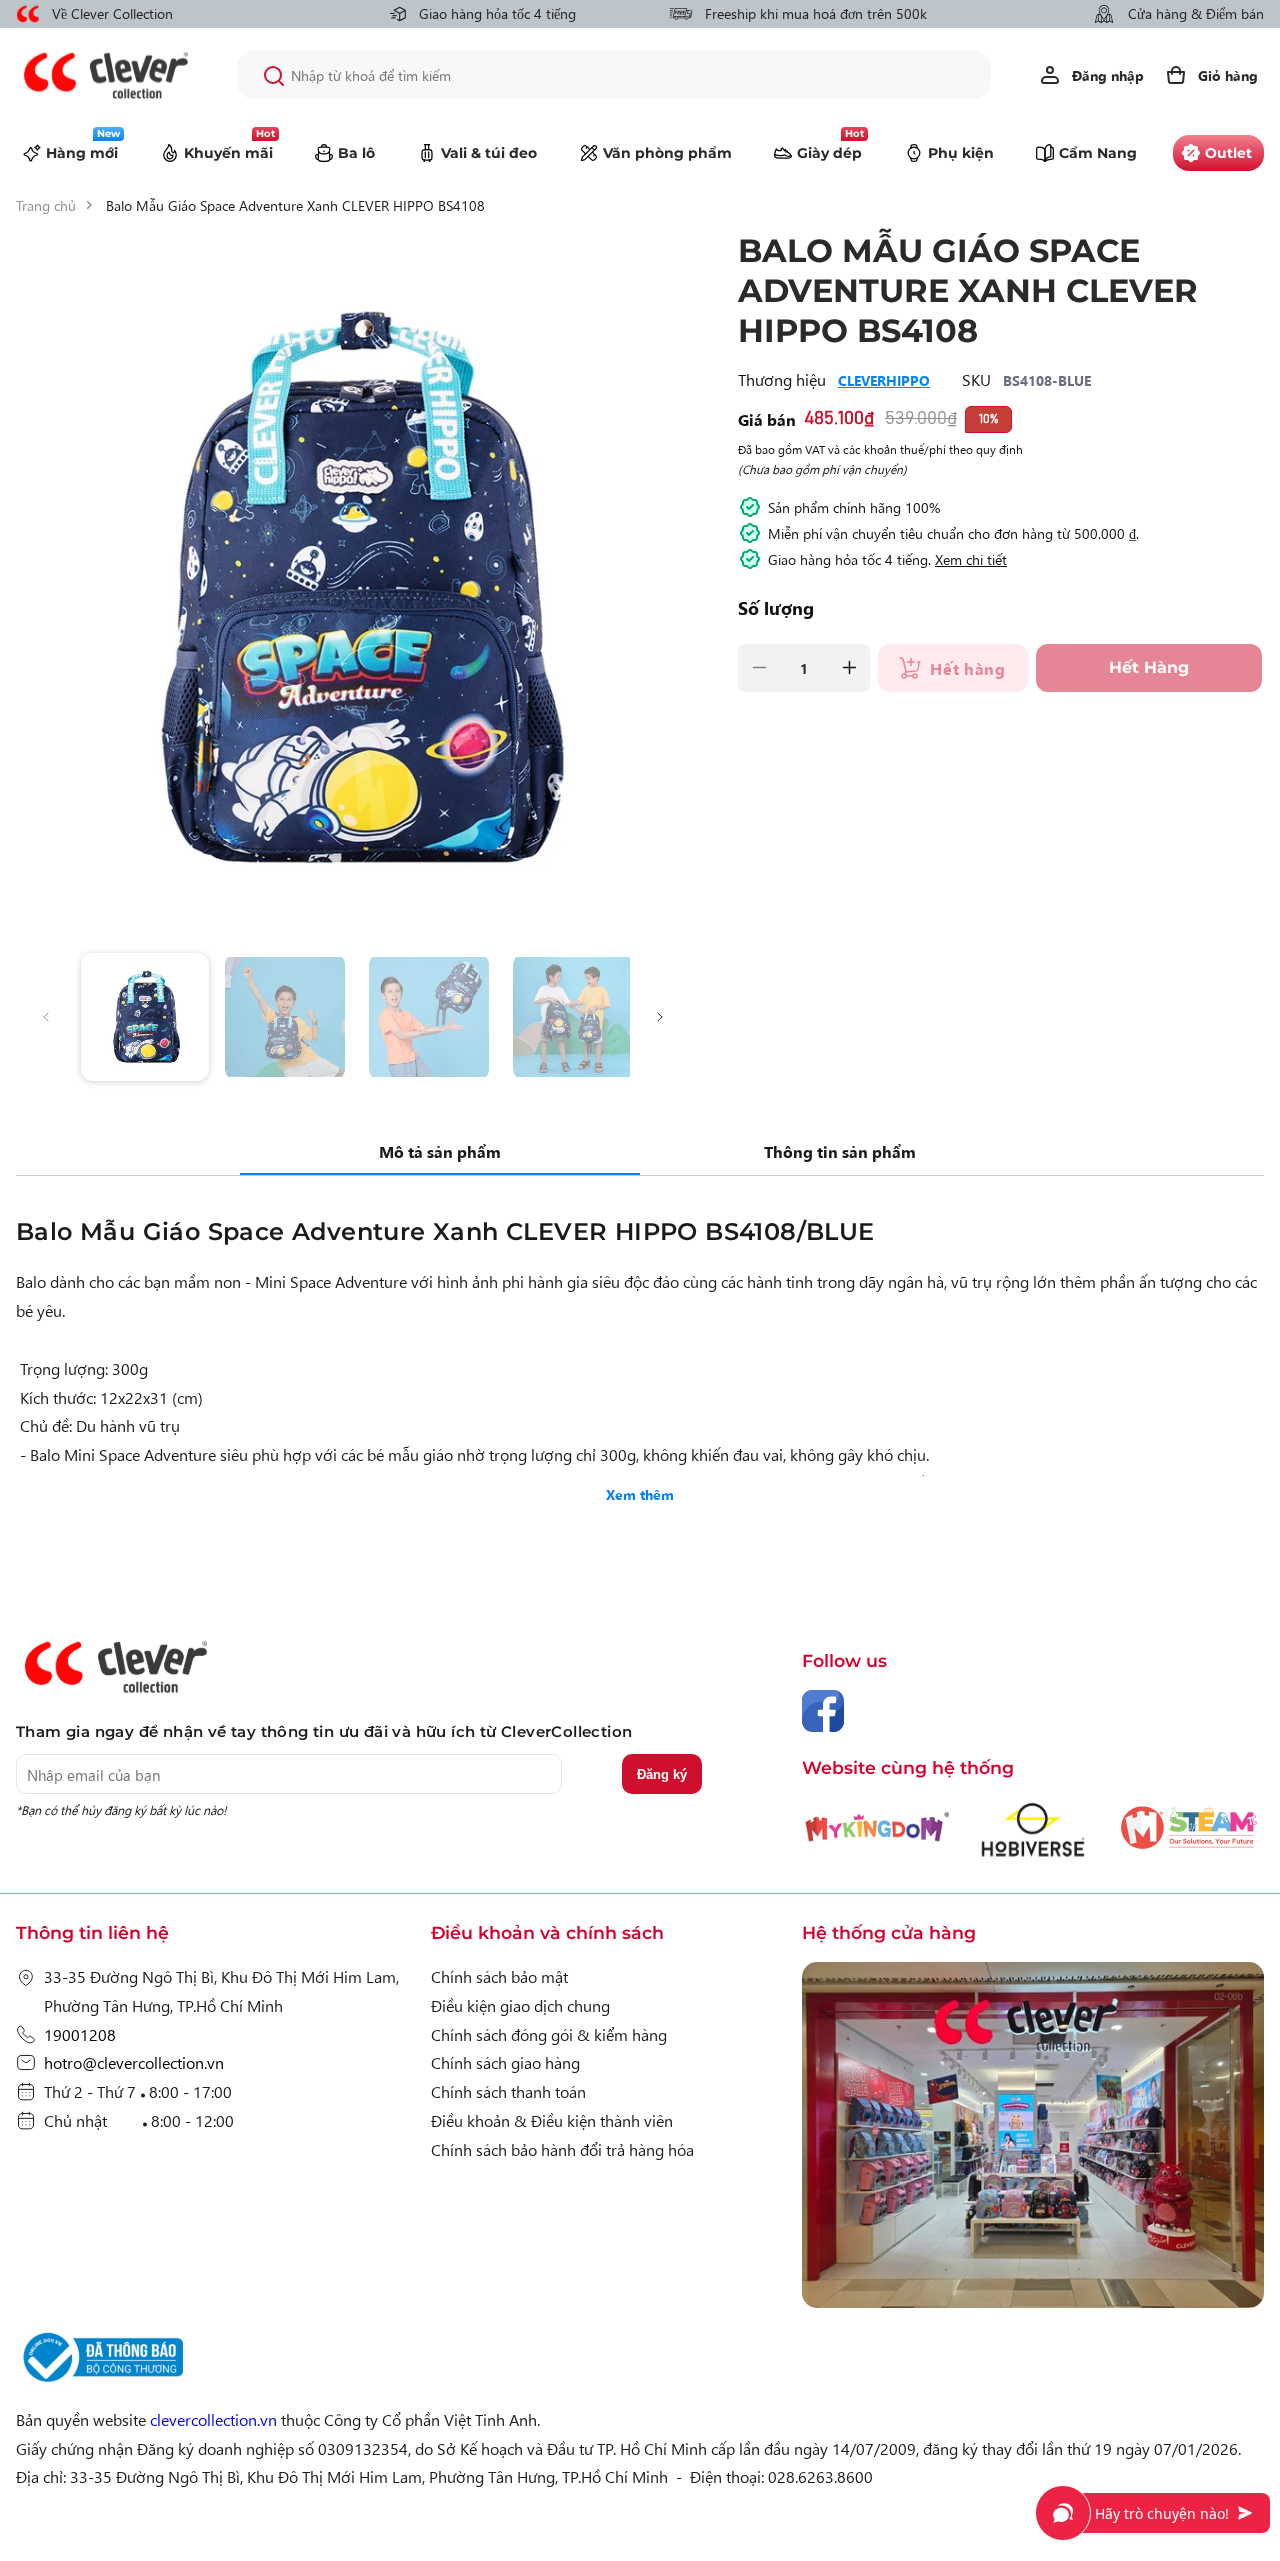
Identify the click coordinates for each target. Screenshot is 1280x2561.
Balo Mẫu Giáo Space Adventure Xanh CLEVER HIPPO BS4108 (295, 205)
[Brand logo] (877, 1838)
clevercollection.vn (213, 2419)
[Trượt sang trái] (46, 1017)
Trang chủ (46, 205)
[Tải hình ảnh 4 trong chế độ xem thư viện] (577, 1017)
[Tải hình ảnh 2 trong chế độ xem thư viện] (289, 1017)
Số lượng (776, 608)
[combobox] (614, 75)
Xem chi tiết (971, 559)
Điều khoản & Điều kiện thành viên (552, 2120)
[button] (1211, 75)
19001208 (80, 2034)
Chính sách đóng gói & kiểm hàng (549, 2034)
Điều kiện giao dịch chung (520, 2005)
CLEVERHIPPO (884, 380)
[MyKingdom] (1033, 2139)
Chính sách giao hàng (505, 2062)
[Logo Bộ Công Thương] (100, 2382)
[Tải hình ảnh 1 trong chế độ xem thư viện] (145, 1017)
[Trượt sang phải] (660, 1017)
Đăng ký (662, 1774)
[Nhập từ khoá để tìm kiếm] (274, 76)
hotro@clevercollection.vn (134, 2062)
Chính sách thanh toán (508, 2091)
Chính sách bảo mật (499, 1976)
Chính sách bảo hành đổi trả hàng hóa (562, 2149)
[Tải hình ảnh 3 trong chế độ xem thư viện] (433, 1017)
